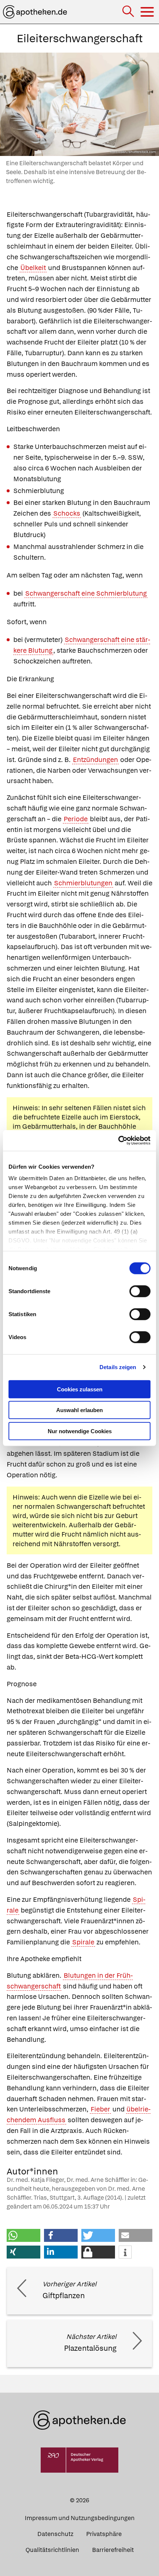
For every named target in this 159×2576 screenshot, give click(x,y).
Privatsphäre (104, 2534)
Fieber (100, 2109)
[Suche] (129, 12)
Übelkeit (33, 268)
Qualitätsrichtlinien (52, 2550)
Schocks (67, 513)
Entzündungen (95, 760)
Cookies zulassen (80, 1389)
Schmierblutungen (83, 883)
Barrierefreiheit (113, 2550)
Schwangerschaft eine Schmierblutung (86, 593)
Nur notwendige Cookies (80, 1431)
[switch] (140, 1291)
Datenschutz (55, 2534)
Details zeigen (118, 1367)
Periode (76, 819)
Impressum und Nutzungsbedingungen (80, 2518)
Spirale (83, 1942)
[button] (23, 2235)
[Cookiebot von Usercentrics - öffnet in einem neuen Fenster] (118, 1141)
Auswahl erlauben (79, 1410)
